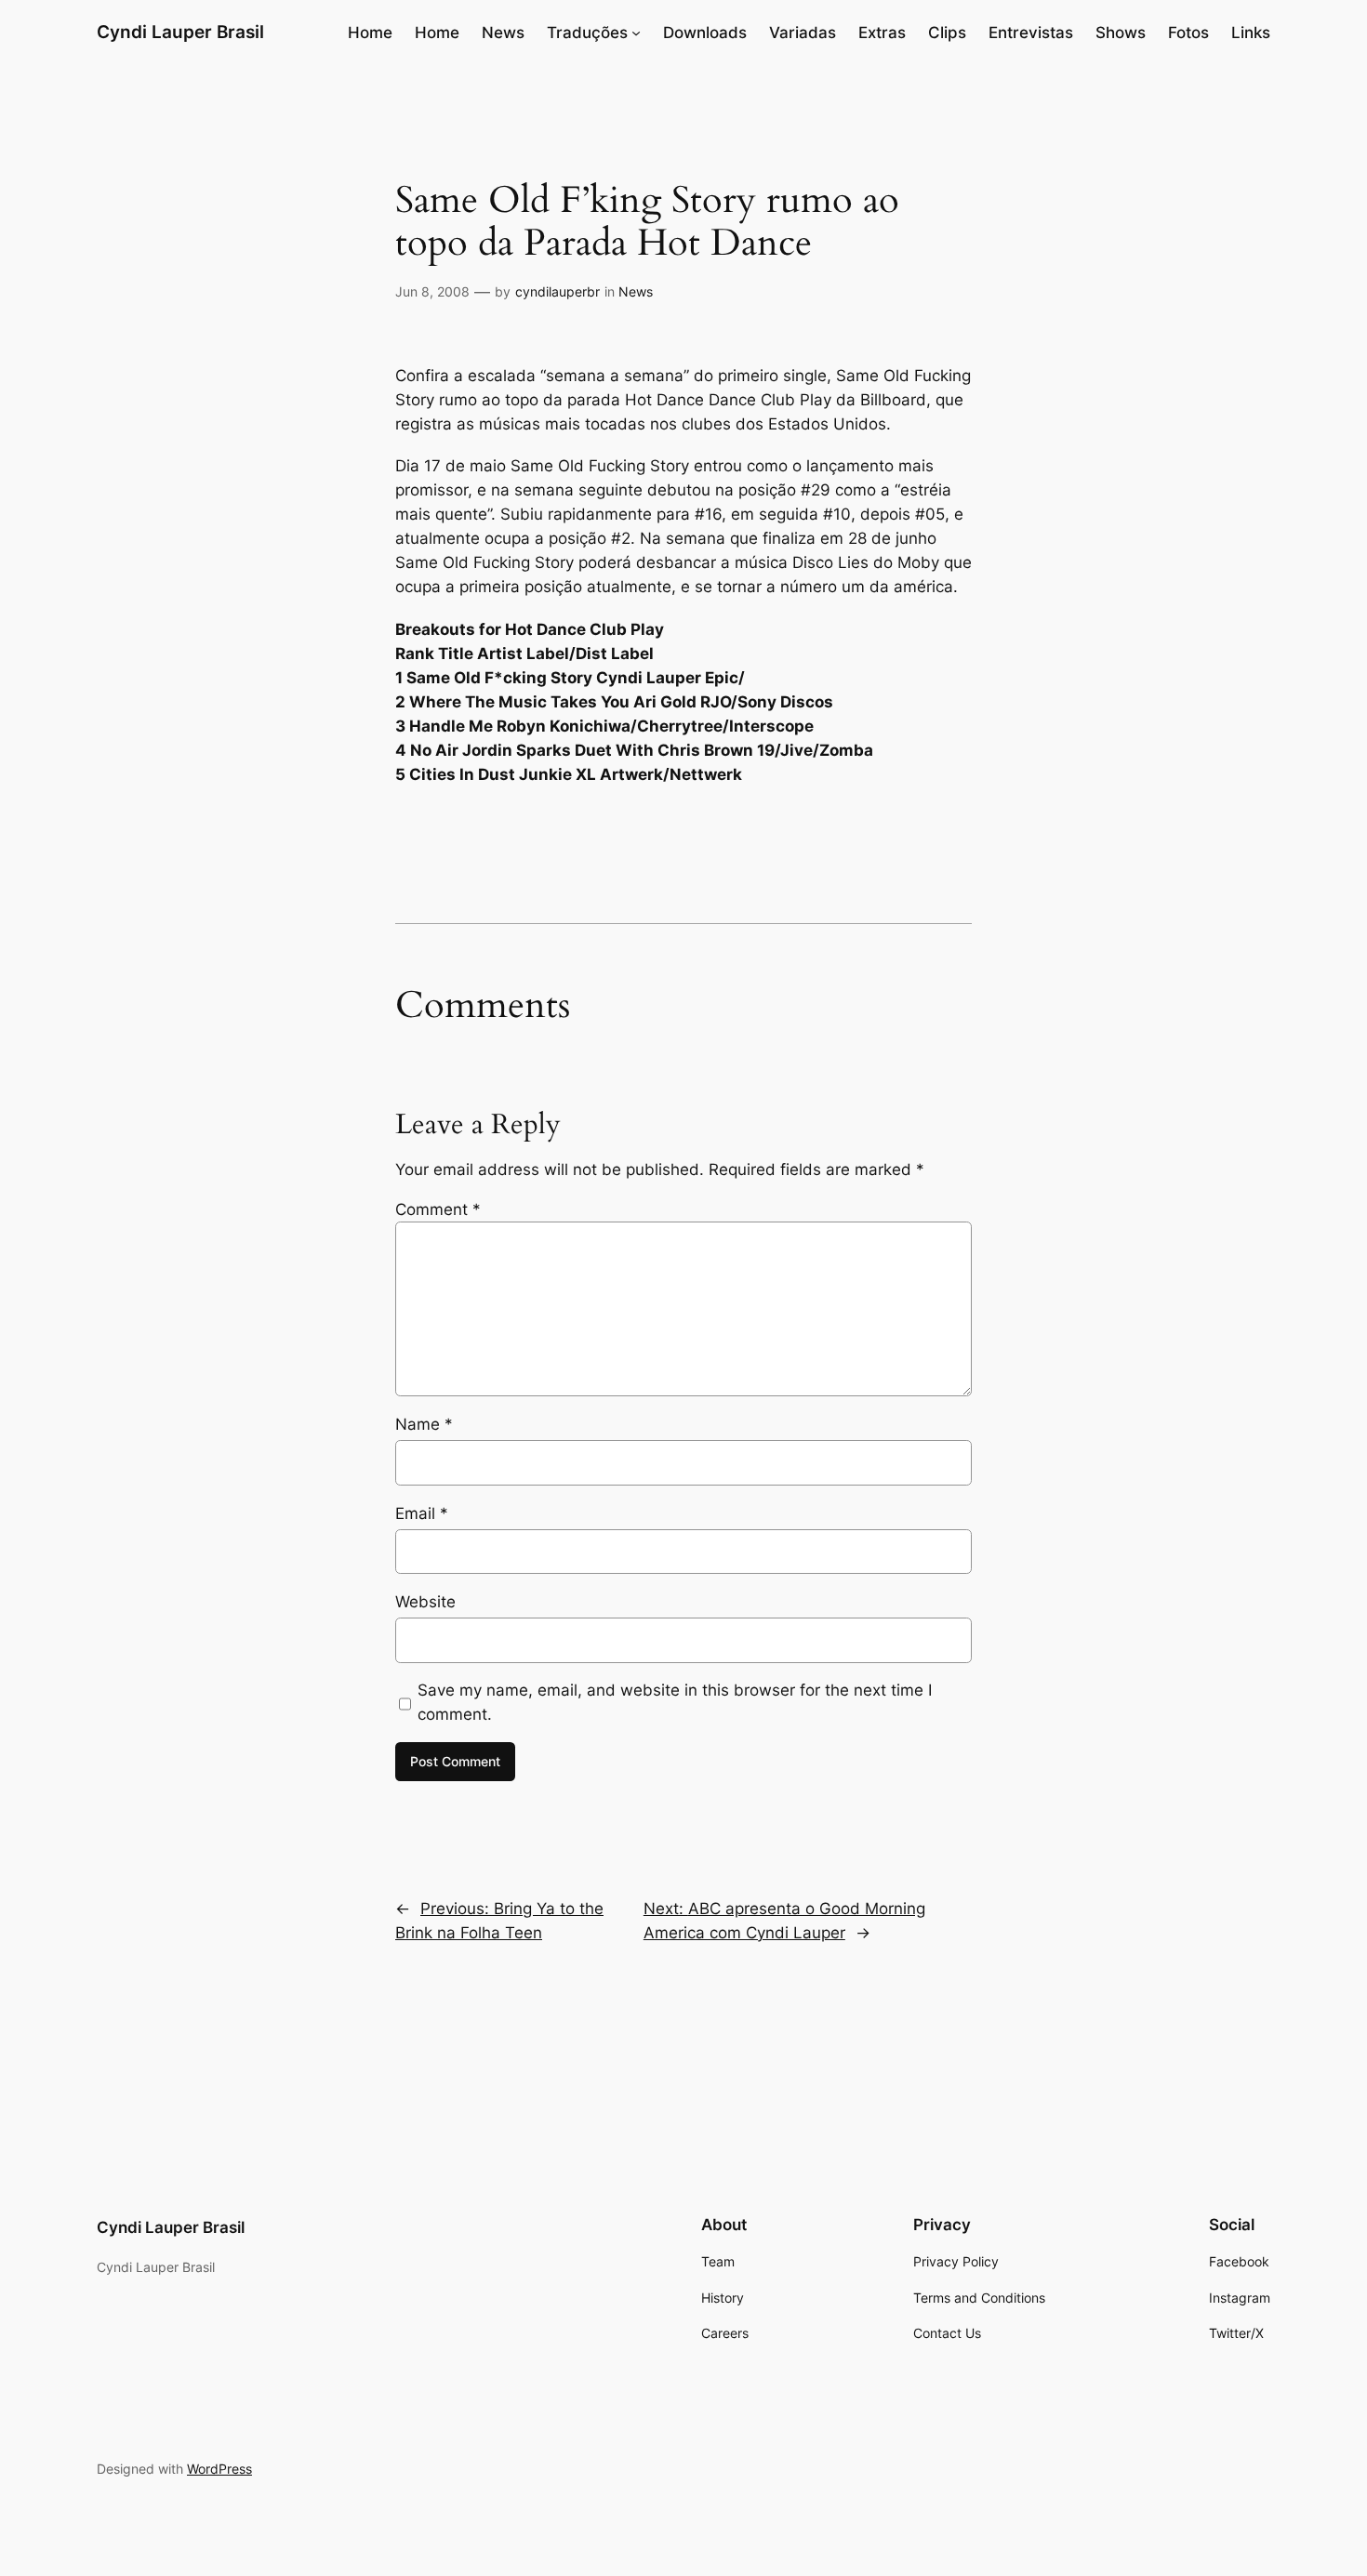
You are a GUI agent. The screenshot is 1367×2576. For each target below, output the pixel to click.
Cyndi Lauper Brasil (180, 32)
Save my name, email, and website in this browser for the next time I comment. (675, 1702)
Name (424, 1424)
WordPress (219, 2469)
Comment (438, 1209)
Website (425, 1602)
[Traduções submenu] (636, 33)
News (636, 291)
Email (422, 1513)
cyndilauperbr (557, 291)
